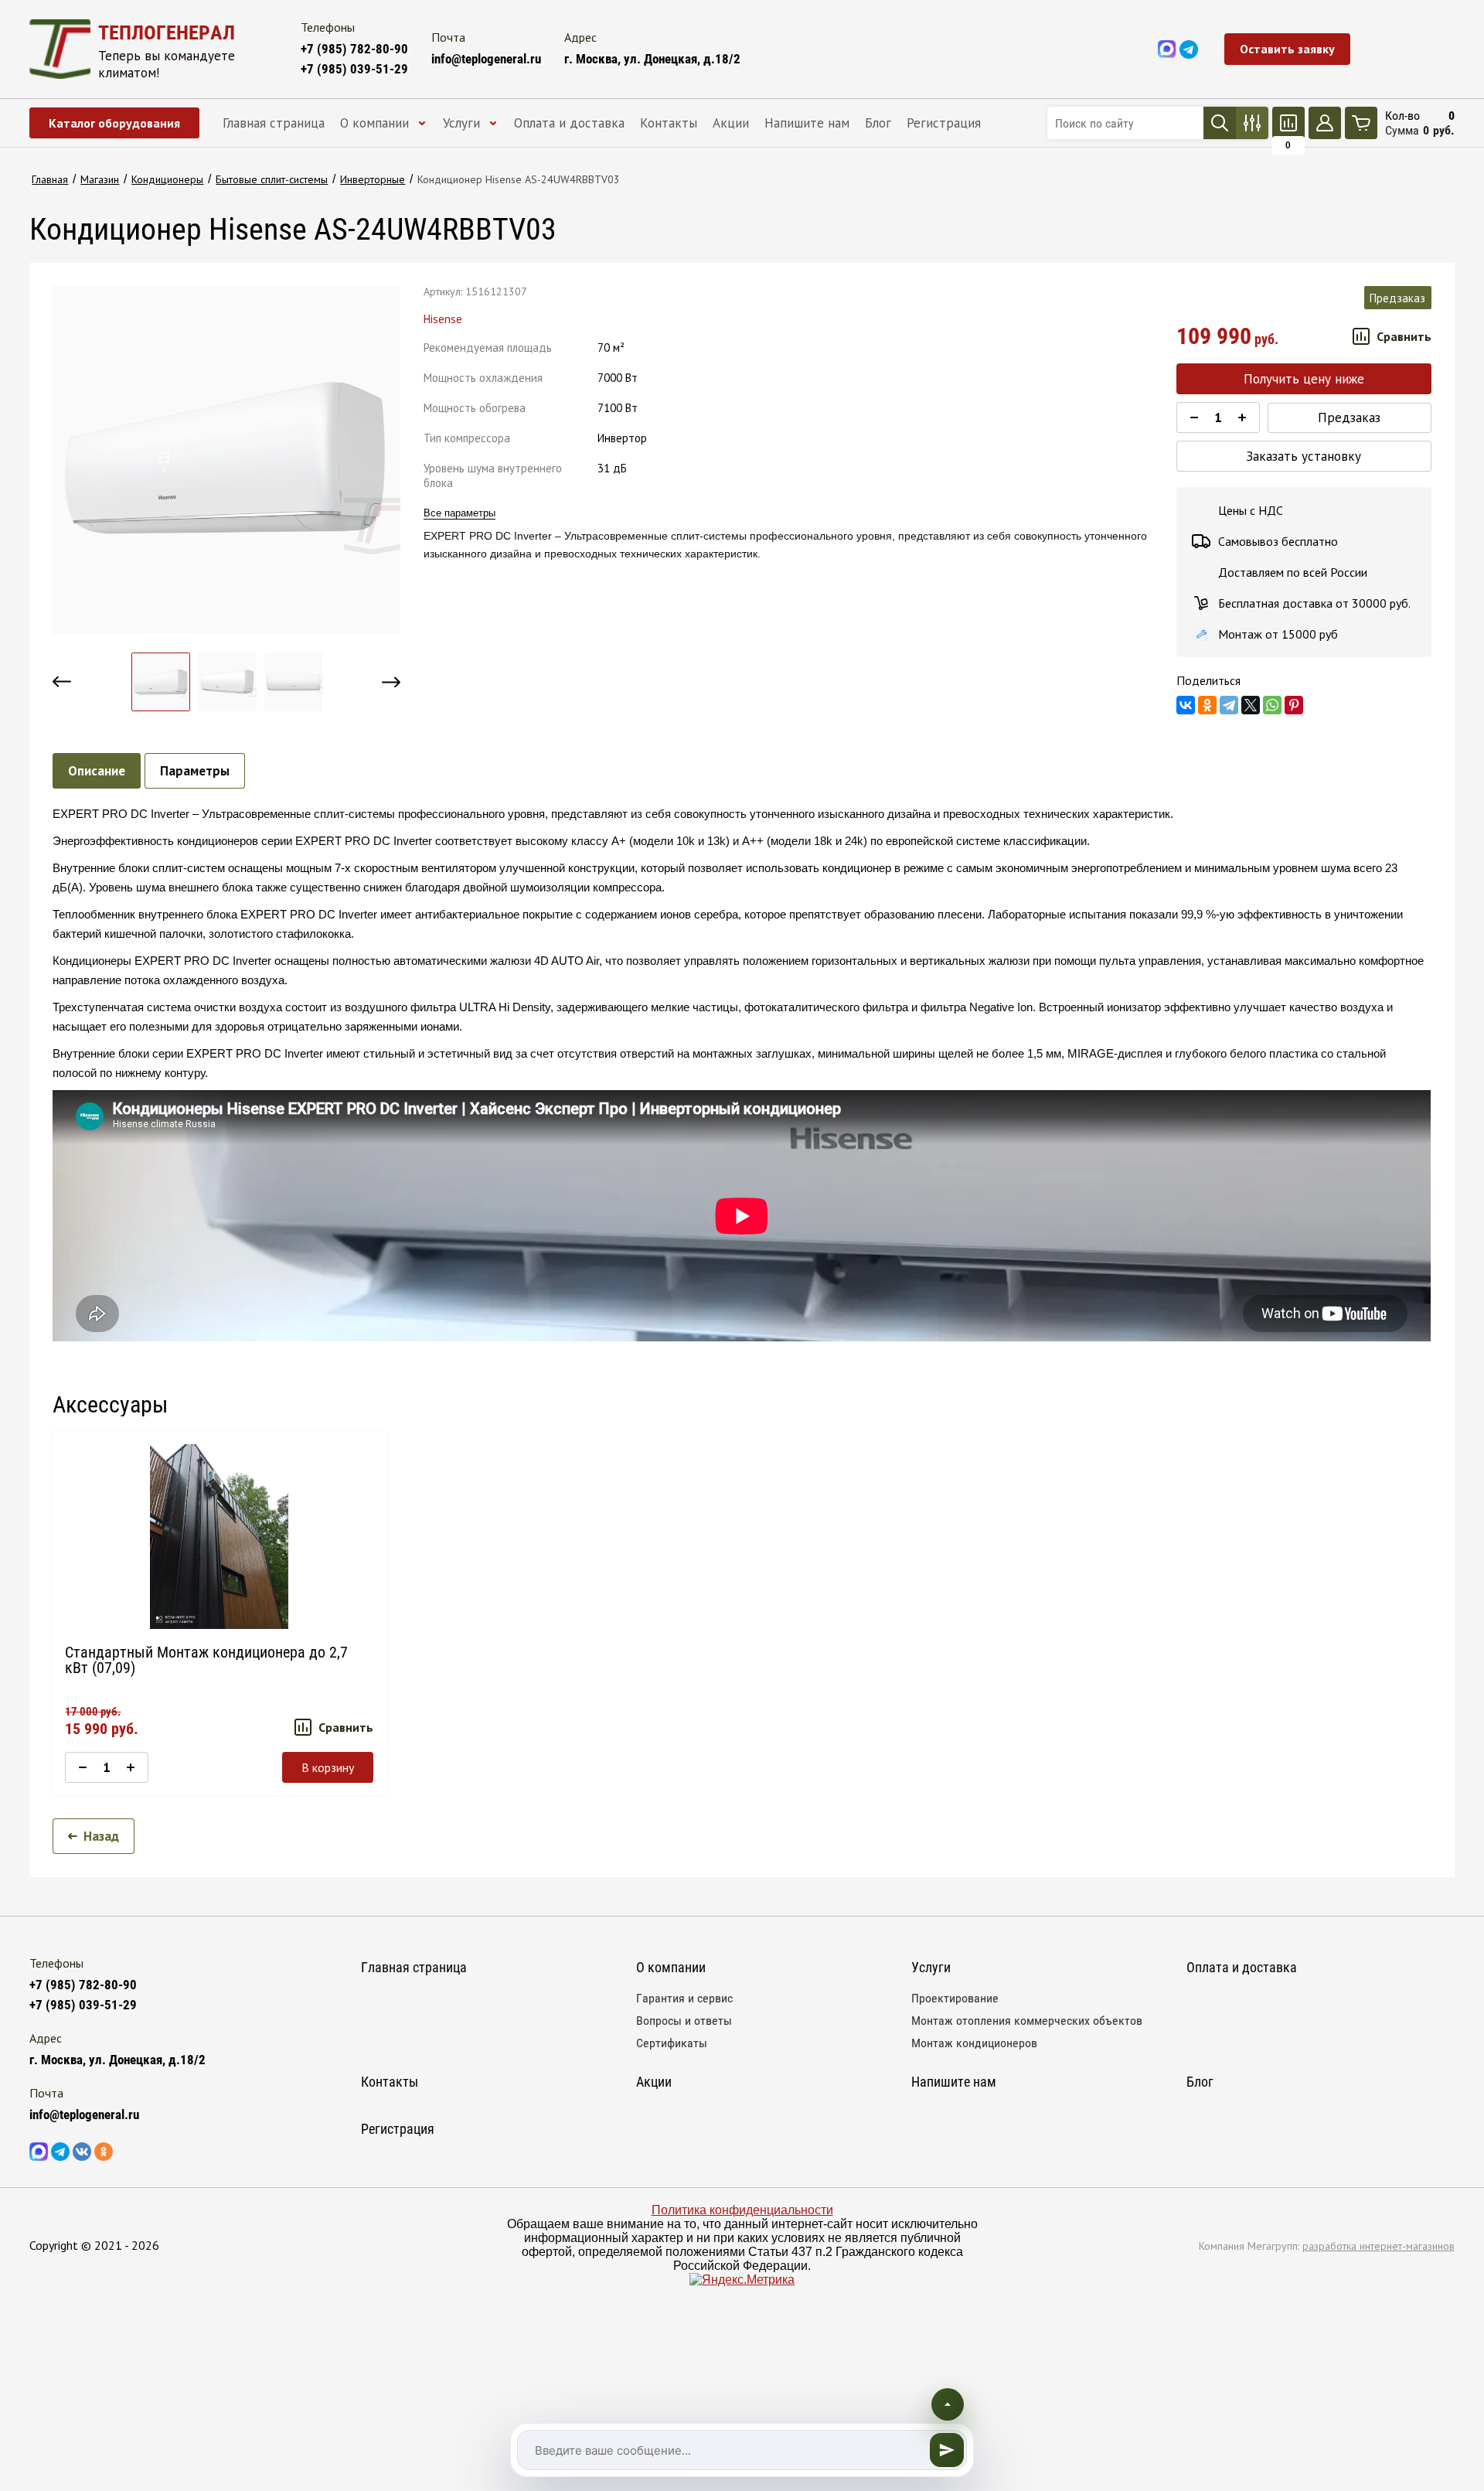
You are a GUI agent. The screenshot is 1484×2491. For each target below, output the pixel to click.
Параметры (195, 771)
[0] (1288, 123)
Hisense (443, 319)
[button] (1287, 49)
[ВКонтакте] (1186, 705)
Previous (62, 682)
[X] (1251, 705)
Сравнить (1404, 336)
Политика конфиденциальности (742, 2210)
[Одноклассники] (1207, 705)
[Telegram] (1229, 705)
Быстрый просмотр (219, 1537)
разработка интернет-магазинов (1378, 2246)
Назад (101, 1836)
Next (391, 682)
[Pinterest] (1294, 705)
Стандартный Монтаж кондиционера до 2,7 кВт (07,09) (206, 1660)
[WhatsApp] (1272, 705)
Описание (97, 771)
